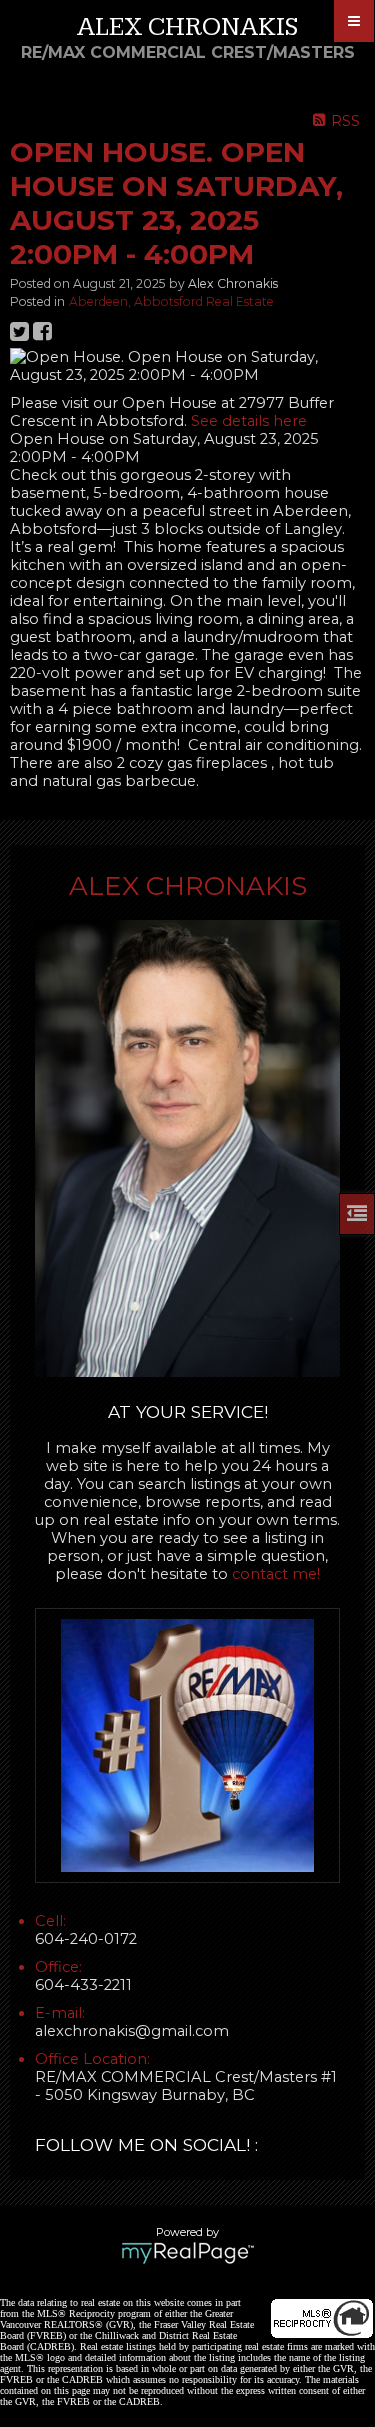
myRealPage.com (187, 2253)
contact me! (276, 1574)
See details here (249, 421)
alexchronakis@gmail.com (132, 2031)
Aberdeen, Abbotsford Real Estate (171, 301)
